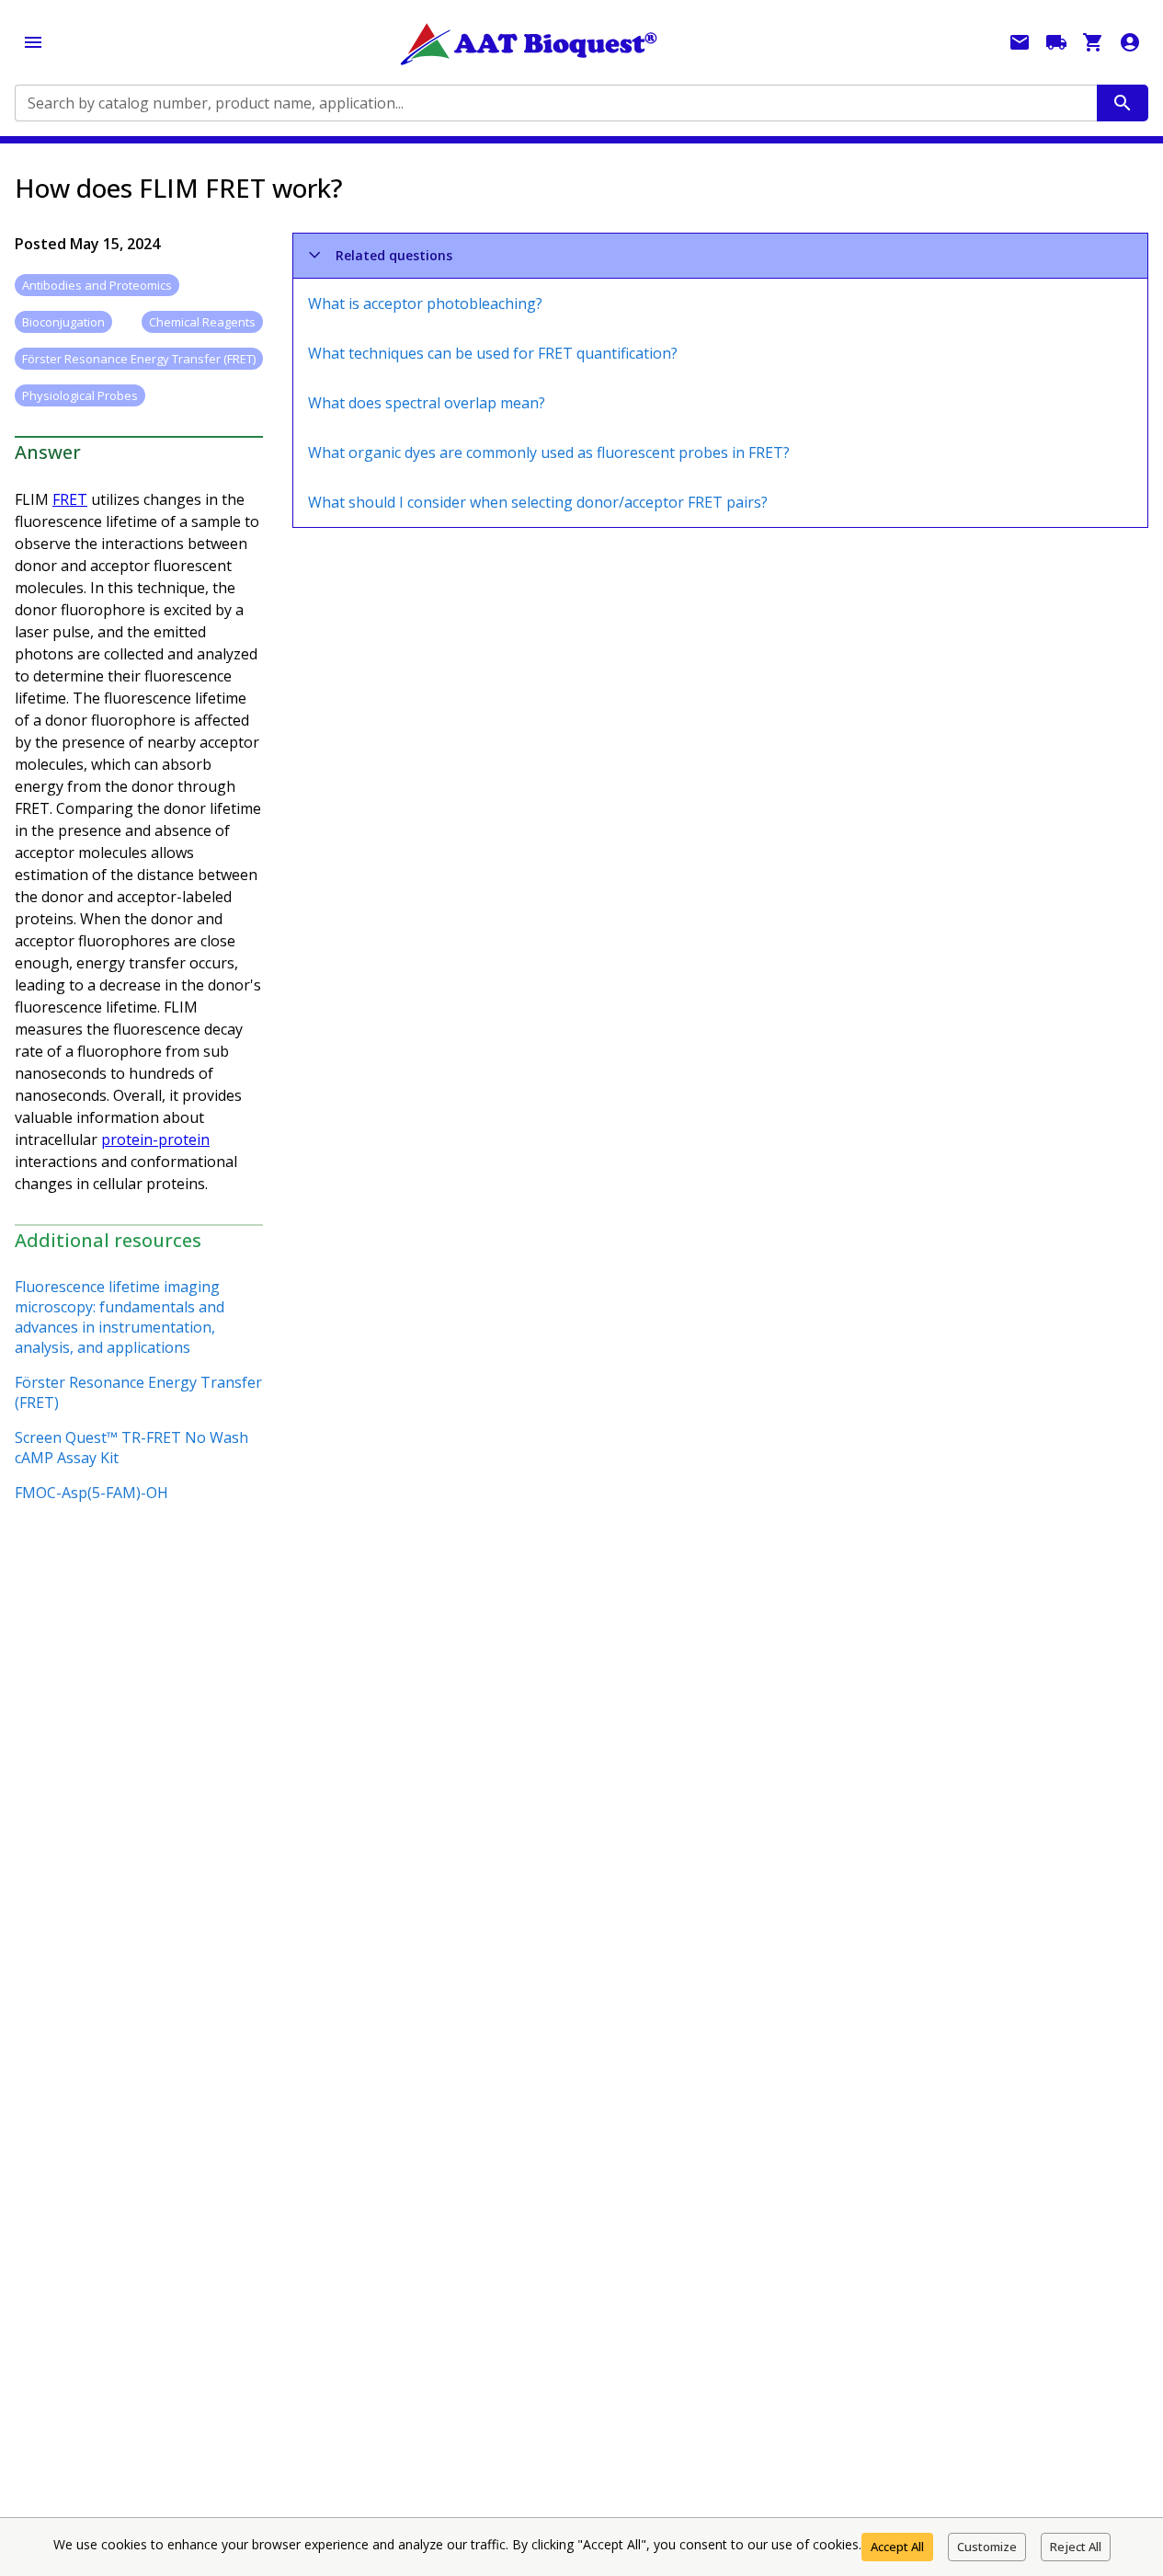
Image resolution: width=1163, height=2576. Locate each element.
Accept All (897, 2547)
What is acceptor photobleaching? (425, 303)
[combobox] (554, 103)
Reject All (1076, 2547)
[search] (1123, 103)
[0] (1093, 42)
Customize (987, 2547)
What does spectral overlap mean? (427, 403)
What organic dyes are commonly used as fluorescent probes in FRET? (549, 452)
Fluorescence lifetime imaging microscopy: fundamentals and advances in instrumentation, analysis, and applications (120, 1317)
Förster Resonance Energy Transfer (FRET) (138, 1392)
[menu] (33, 42)
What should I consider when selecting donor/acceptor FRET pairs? (538, 502)
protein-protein (155, 1139)
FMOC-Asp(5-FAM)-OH (91, 1493)
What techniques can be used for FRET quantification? (493, 353)
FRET (70, 499)
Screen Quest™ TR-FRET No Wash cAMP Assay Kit (131, 1448)
